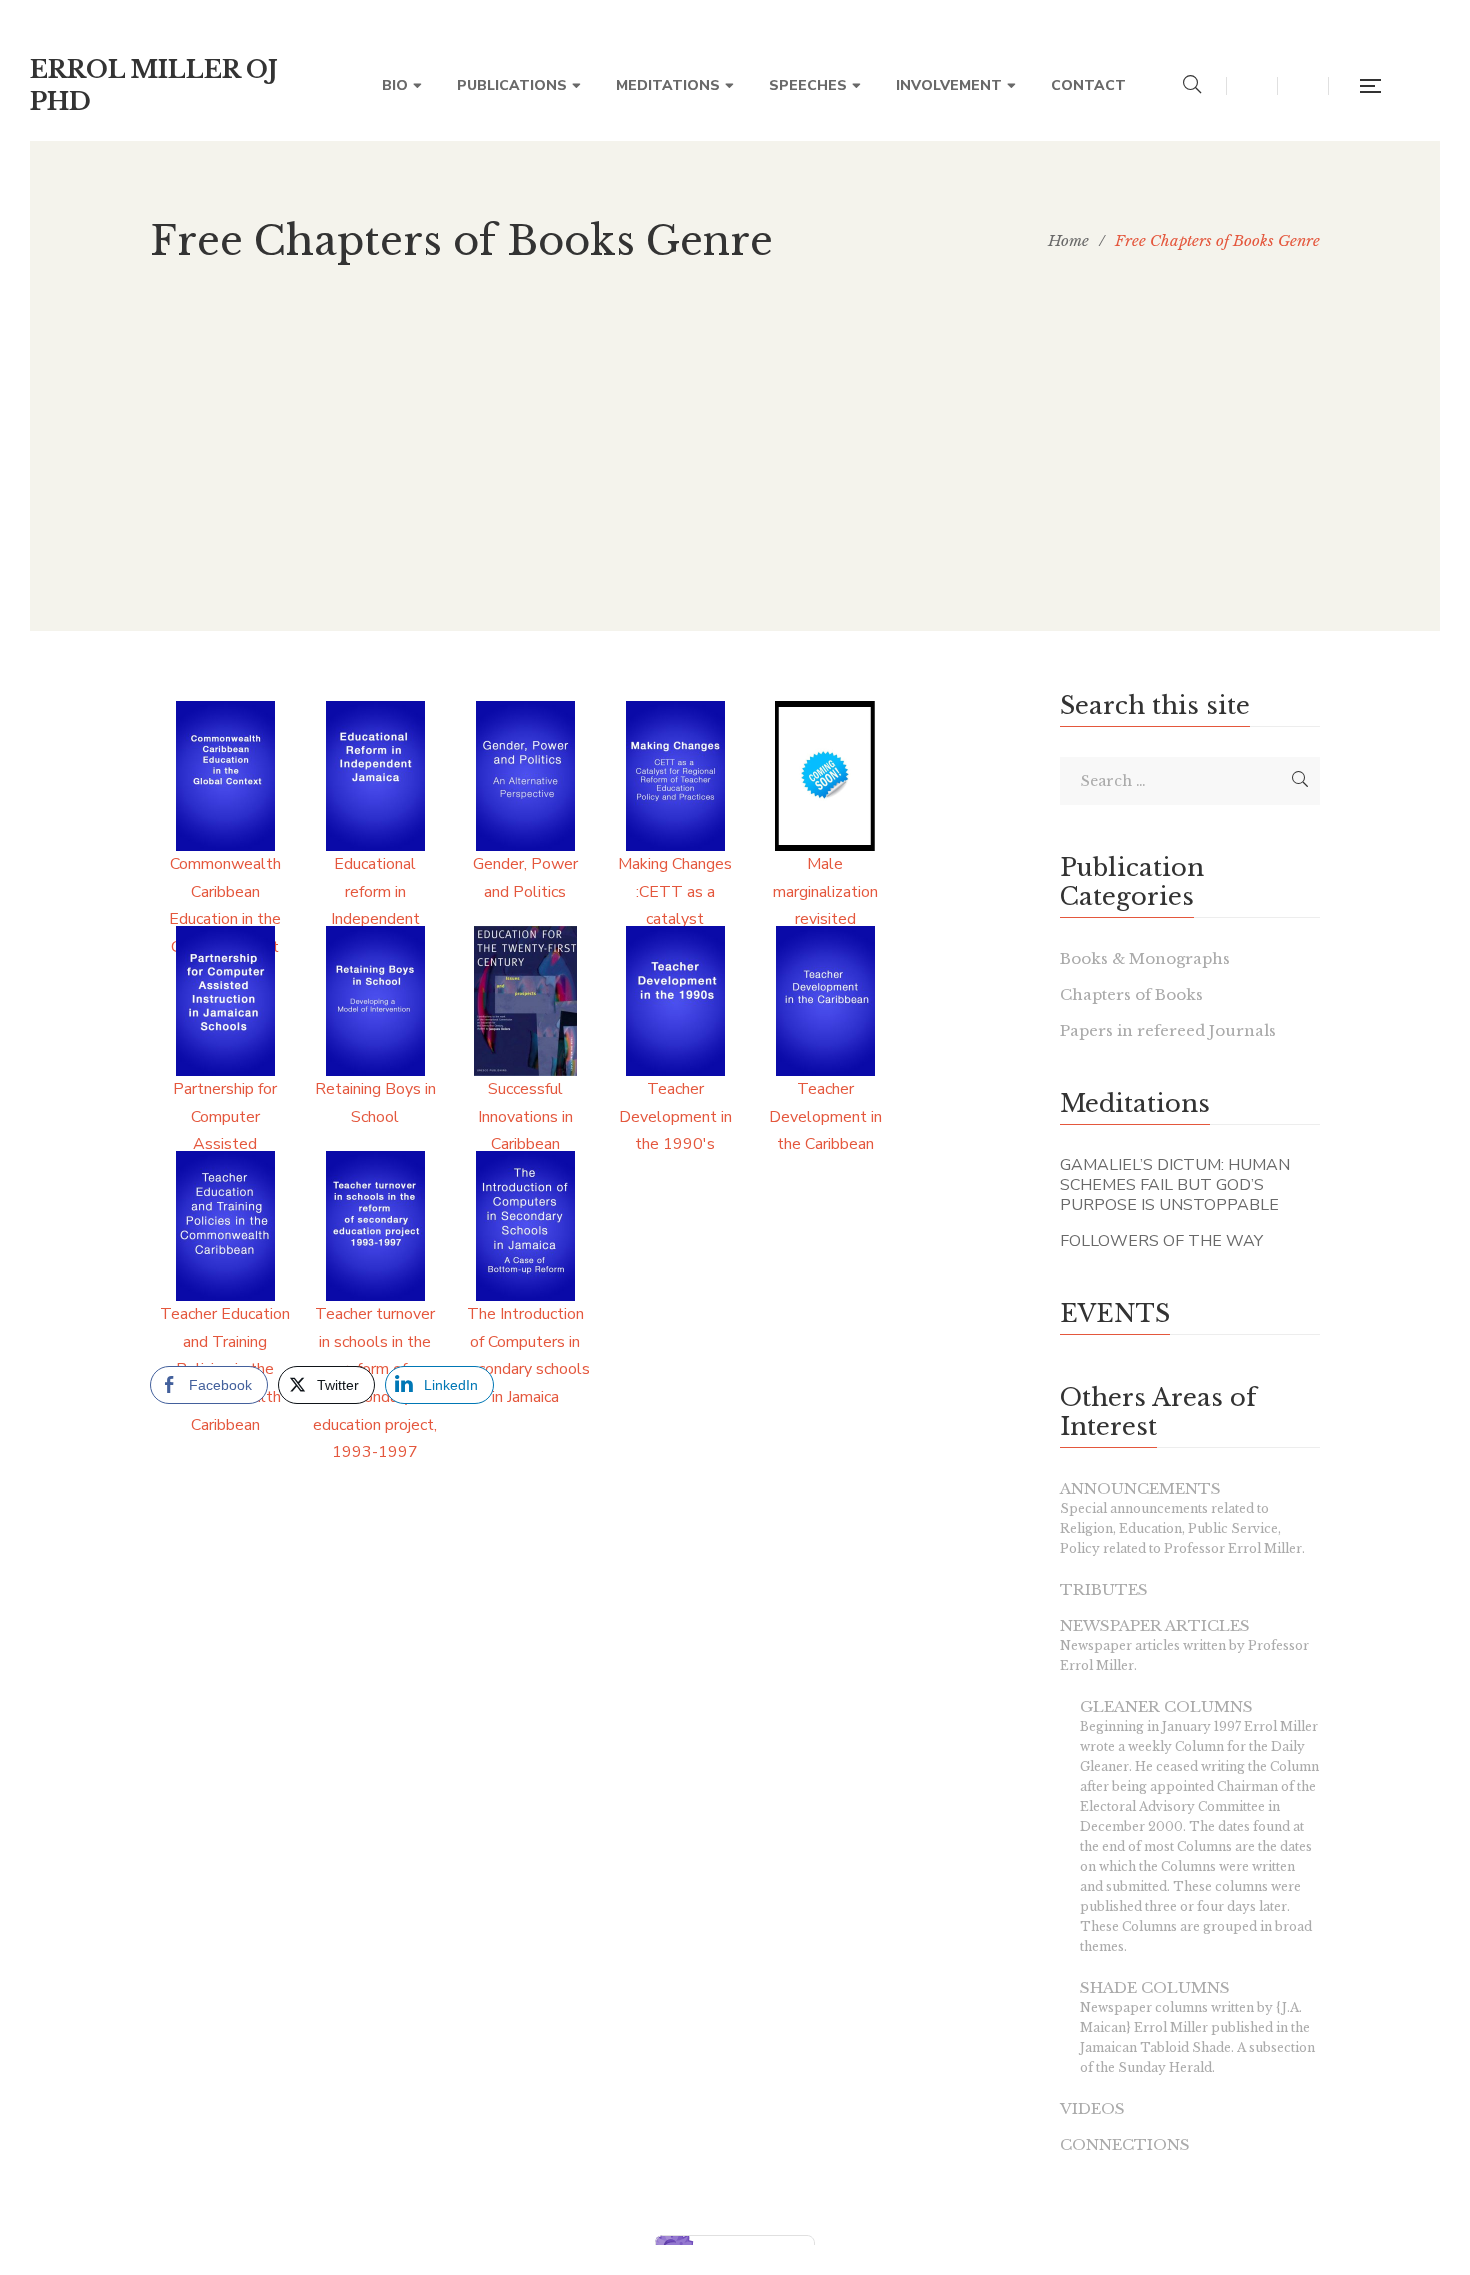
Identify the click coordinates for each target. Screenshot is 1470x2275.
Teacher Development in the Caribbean (825, 1116)
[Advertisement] (735, 491)
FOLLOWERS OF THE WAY (1161, 1241)
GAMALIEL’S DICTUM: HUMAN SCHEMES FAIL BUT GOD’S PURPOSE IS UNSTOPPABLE (1175, 1185)
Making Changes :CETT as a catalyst (675, 891)
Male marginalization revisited (825, 891)
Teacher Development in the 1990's (675, 1116)
